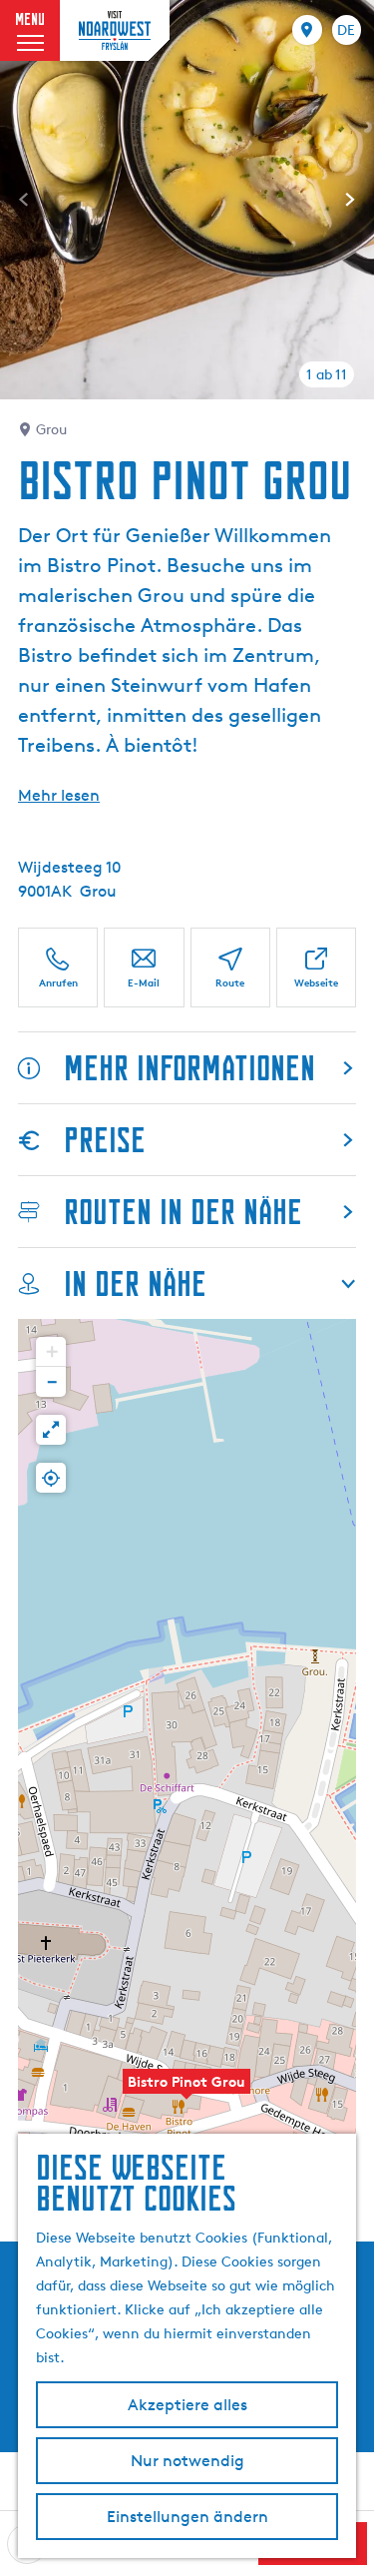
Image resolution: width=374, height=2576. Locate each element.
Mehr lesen (59, 795)
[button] (187, 2092)
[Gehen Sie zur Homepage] (115, 30)
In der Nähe (135, 1284)
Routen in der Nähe (183, 1212)
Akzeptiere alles (187, 2405)
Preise (105, 1140)
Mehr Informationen (189, 1068)
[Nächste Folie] (350, 200)
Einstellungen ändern (187, 2517)
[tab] (327, 374)
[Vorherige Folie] (24, 200)
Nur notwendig (187, 2461)
